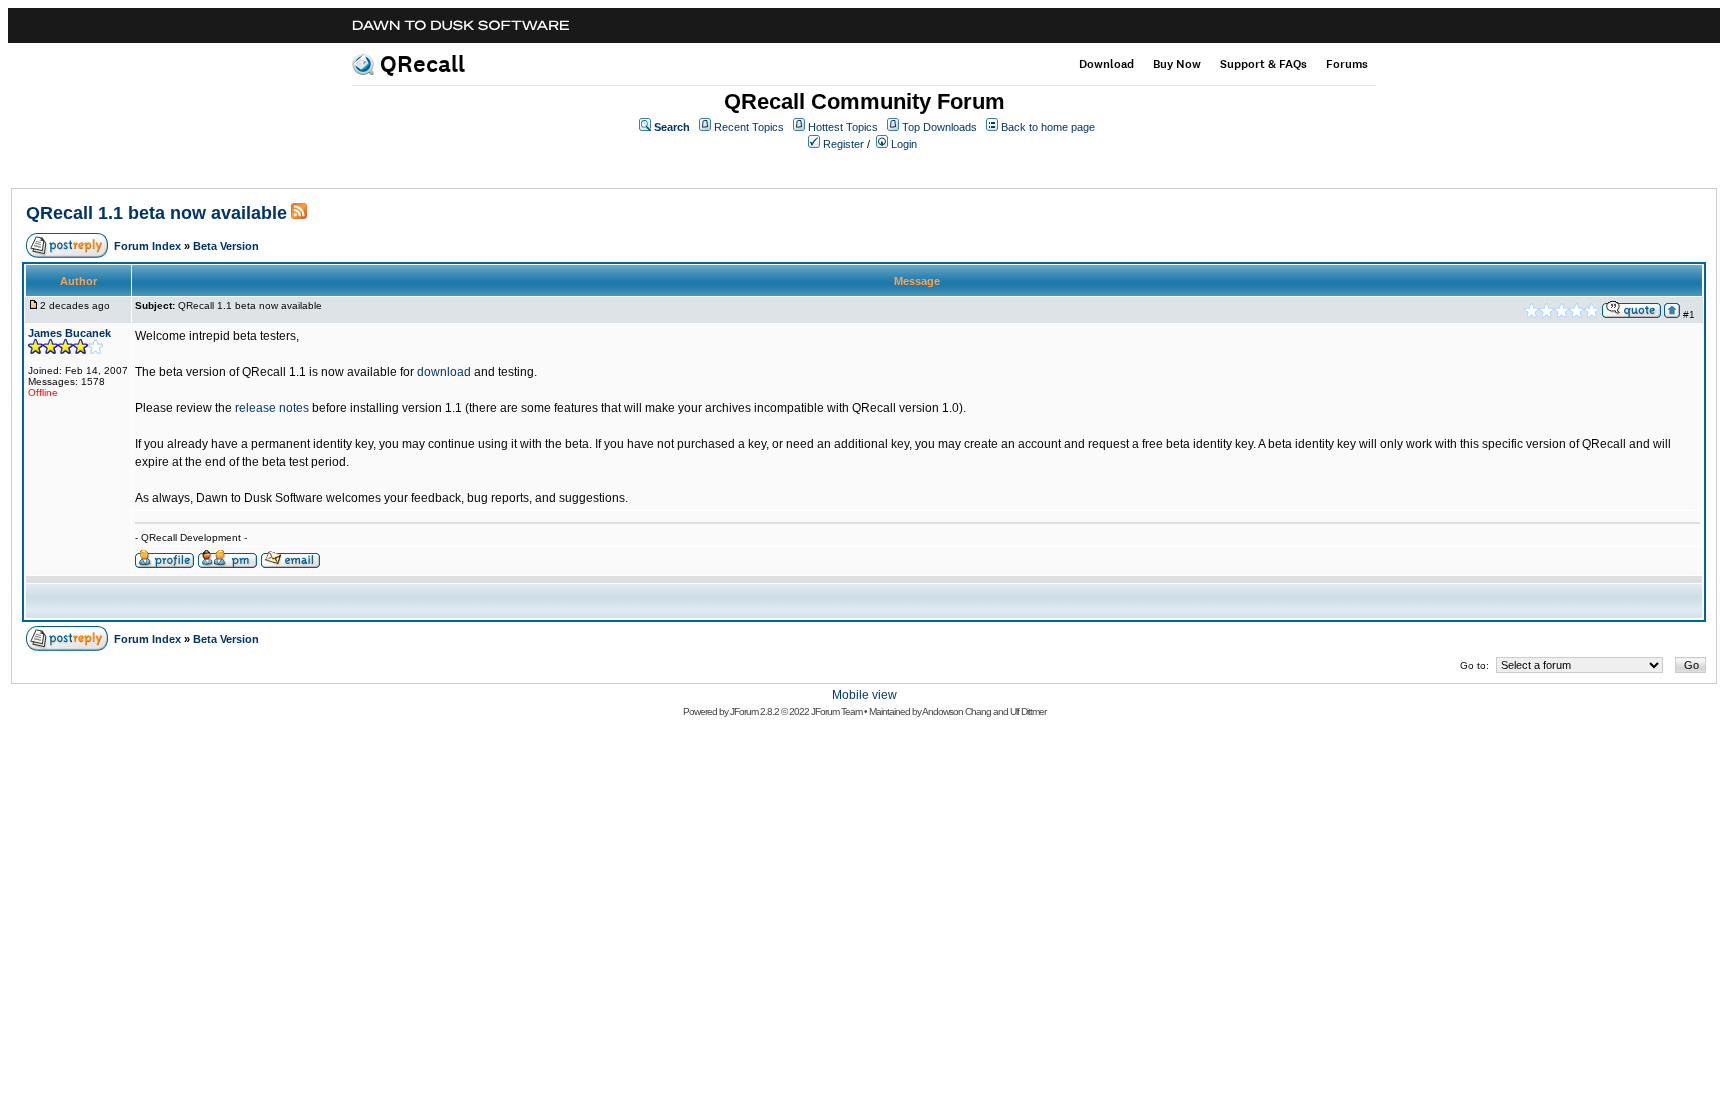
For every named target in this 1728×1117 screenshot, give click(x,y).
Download (1106, 64)
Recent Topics (749, 127)
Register (843, 144)
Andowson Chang (956, 711)
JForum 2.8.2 (754, 711)
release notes (272, 408)
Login (904, 144)
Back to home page (1048, 127)
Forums (1347, 64)
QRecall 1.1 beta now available (156, 213)
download (444, 372)
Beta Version (226, 246)
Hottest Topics (843, 127)
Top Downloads (939, 127)
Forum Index (147, 246)
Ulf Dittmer (1028, 711)
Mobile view (864, 695)
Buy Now (1177, 64)
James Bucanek (69, 333)
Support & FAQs (1263, 64)
